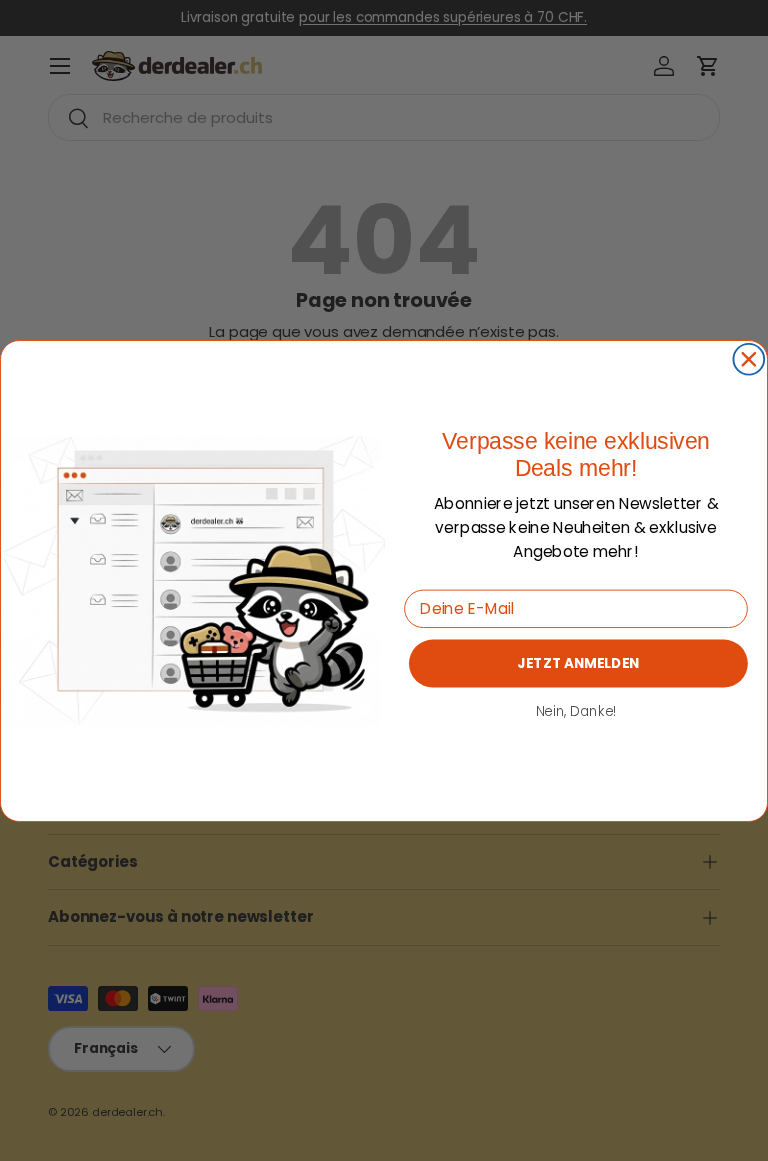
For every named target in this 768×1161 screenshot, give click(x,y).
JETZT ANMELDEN (578, 662)
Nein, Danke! (576, 710)
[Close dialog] (748, 358)
